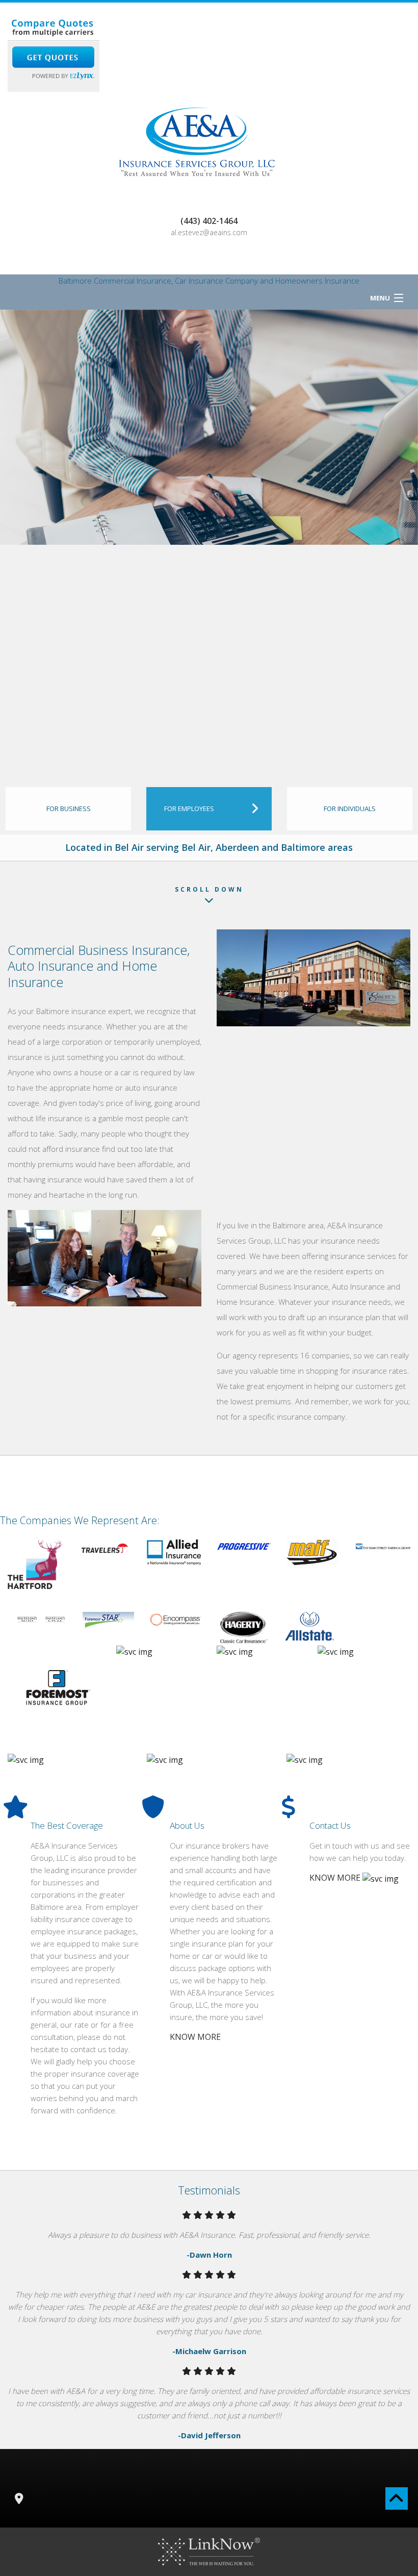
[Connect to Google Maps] (19, 2499)
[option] (209, 427)
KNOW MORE (195, 2037)
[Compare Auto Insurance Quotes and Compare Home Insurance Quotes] (54, 53)
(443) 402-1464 (209, 221)
